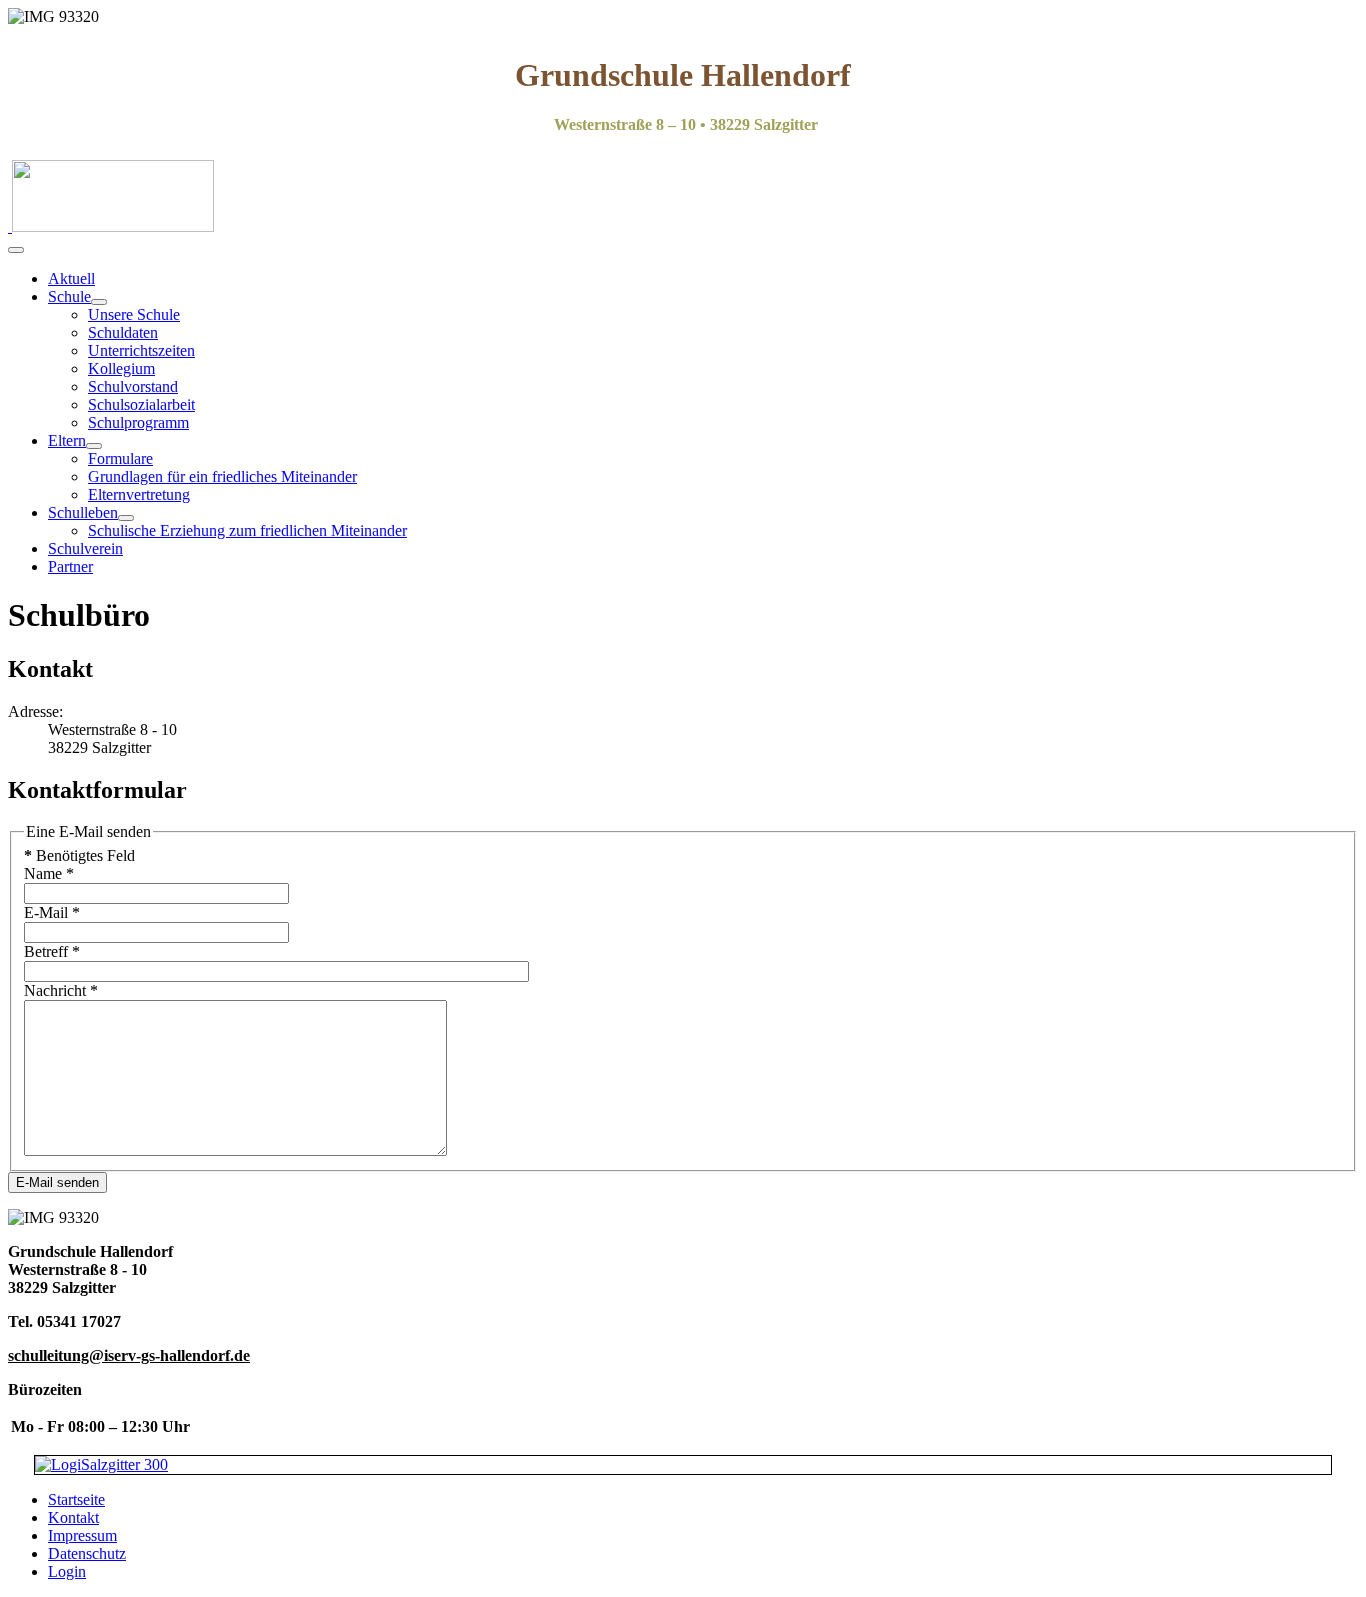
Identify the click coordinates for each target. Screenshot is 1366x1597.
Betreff (52, 951)
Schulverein (85, 548)
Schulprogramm (138, 422)
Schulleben (83, 512)
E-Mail (52, 912)
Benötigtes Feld (79, 855)
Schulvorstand (133, 386)
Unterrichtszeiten (141, 350)
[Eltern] (94, 446)
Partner (70, 566)
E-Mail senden (57, 1182)
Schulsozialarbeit (141, 404)
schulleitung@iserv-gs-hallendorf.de (129, 1355)
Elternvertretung (139, 494)
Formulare (120, 458)
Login (67, 1571)
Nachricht (61, 990)
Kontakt (73, 1517)
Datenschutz (87, 1553)
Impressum (82, 1535)
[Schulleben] (126, 518)
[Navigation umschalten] (16, 250)
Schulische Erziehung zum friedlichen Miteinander (247, 530)
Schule (69, 296)
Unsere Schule (134, 314)
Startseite (76, 1499)
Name (49, 873)
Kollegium (121, 368)
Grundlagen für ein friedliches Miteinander (222, 476)
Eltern (67, 440)
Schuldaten (123, 332)
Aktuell (71, 278)
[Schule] (99, 302)
